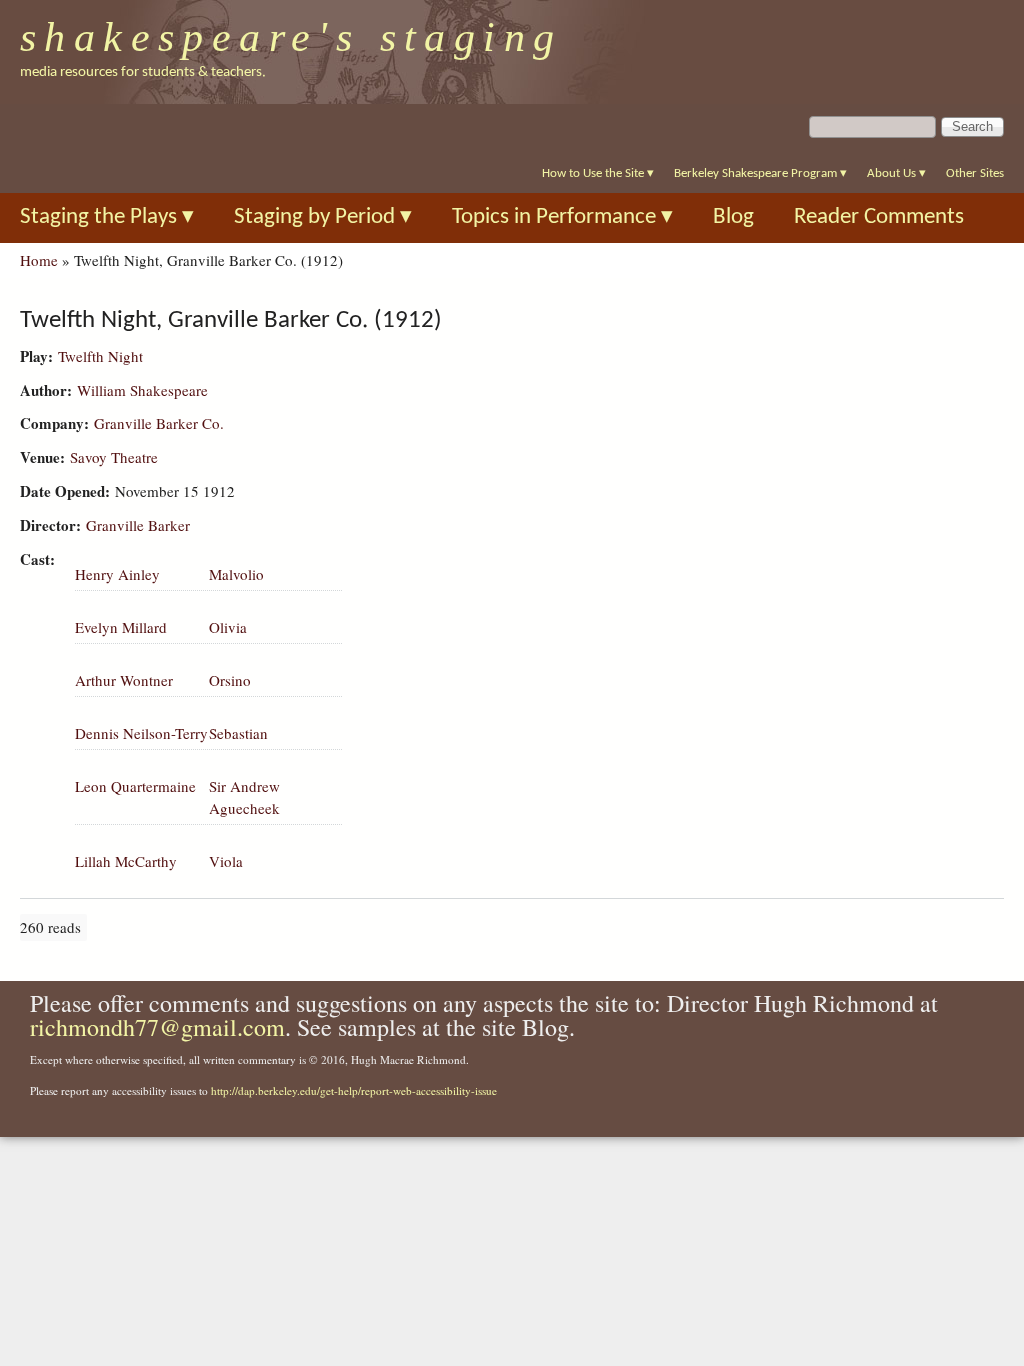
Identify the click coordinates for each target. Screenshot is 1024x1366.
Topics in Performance (562, 217)
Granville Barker (138, 525)
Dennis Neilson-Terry (141, 733)
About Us (896, 173)
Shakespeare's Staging (291, 37)
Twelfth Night (100, 356)
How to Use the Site (598, 173)
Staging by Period (323, 217)
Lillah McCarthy (126, 861)
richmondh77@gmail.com (157, 1027)
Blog (733, 217)
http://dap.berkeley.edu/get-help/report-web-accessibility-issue (354, 1090)
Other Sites (975, 173)
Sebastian (238, 733)
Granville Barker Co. (159, 423)
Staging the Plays (107, 217)
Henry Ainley (117, 574)
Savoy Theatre (114, 457)
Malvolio (236, 574)
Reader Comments (879, 217)
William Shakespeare (142, 390)
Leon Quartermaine (135, 786)
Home (39, 260)
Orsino (230, 680)
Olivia (228, 627)
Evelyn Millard (121, 627)
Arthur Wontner (124, 680)
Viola (226, 861)
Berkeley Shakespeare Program (760, 173)
